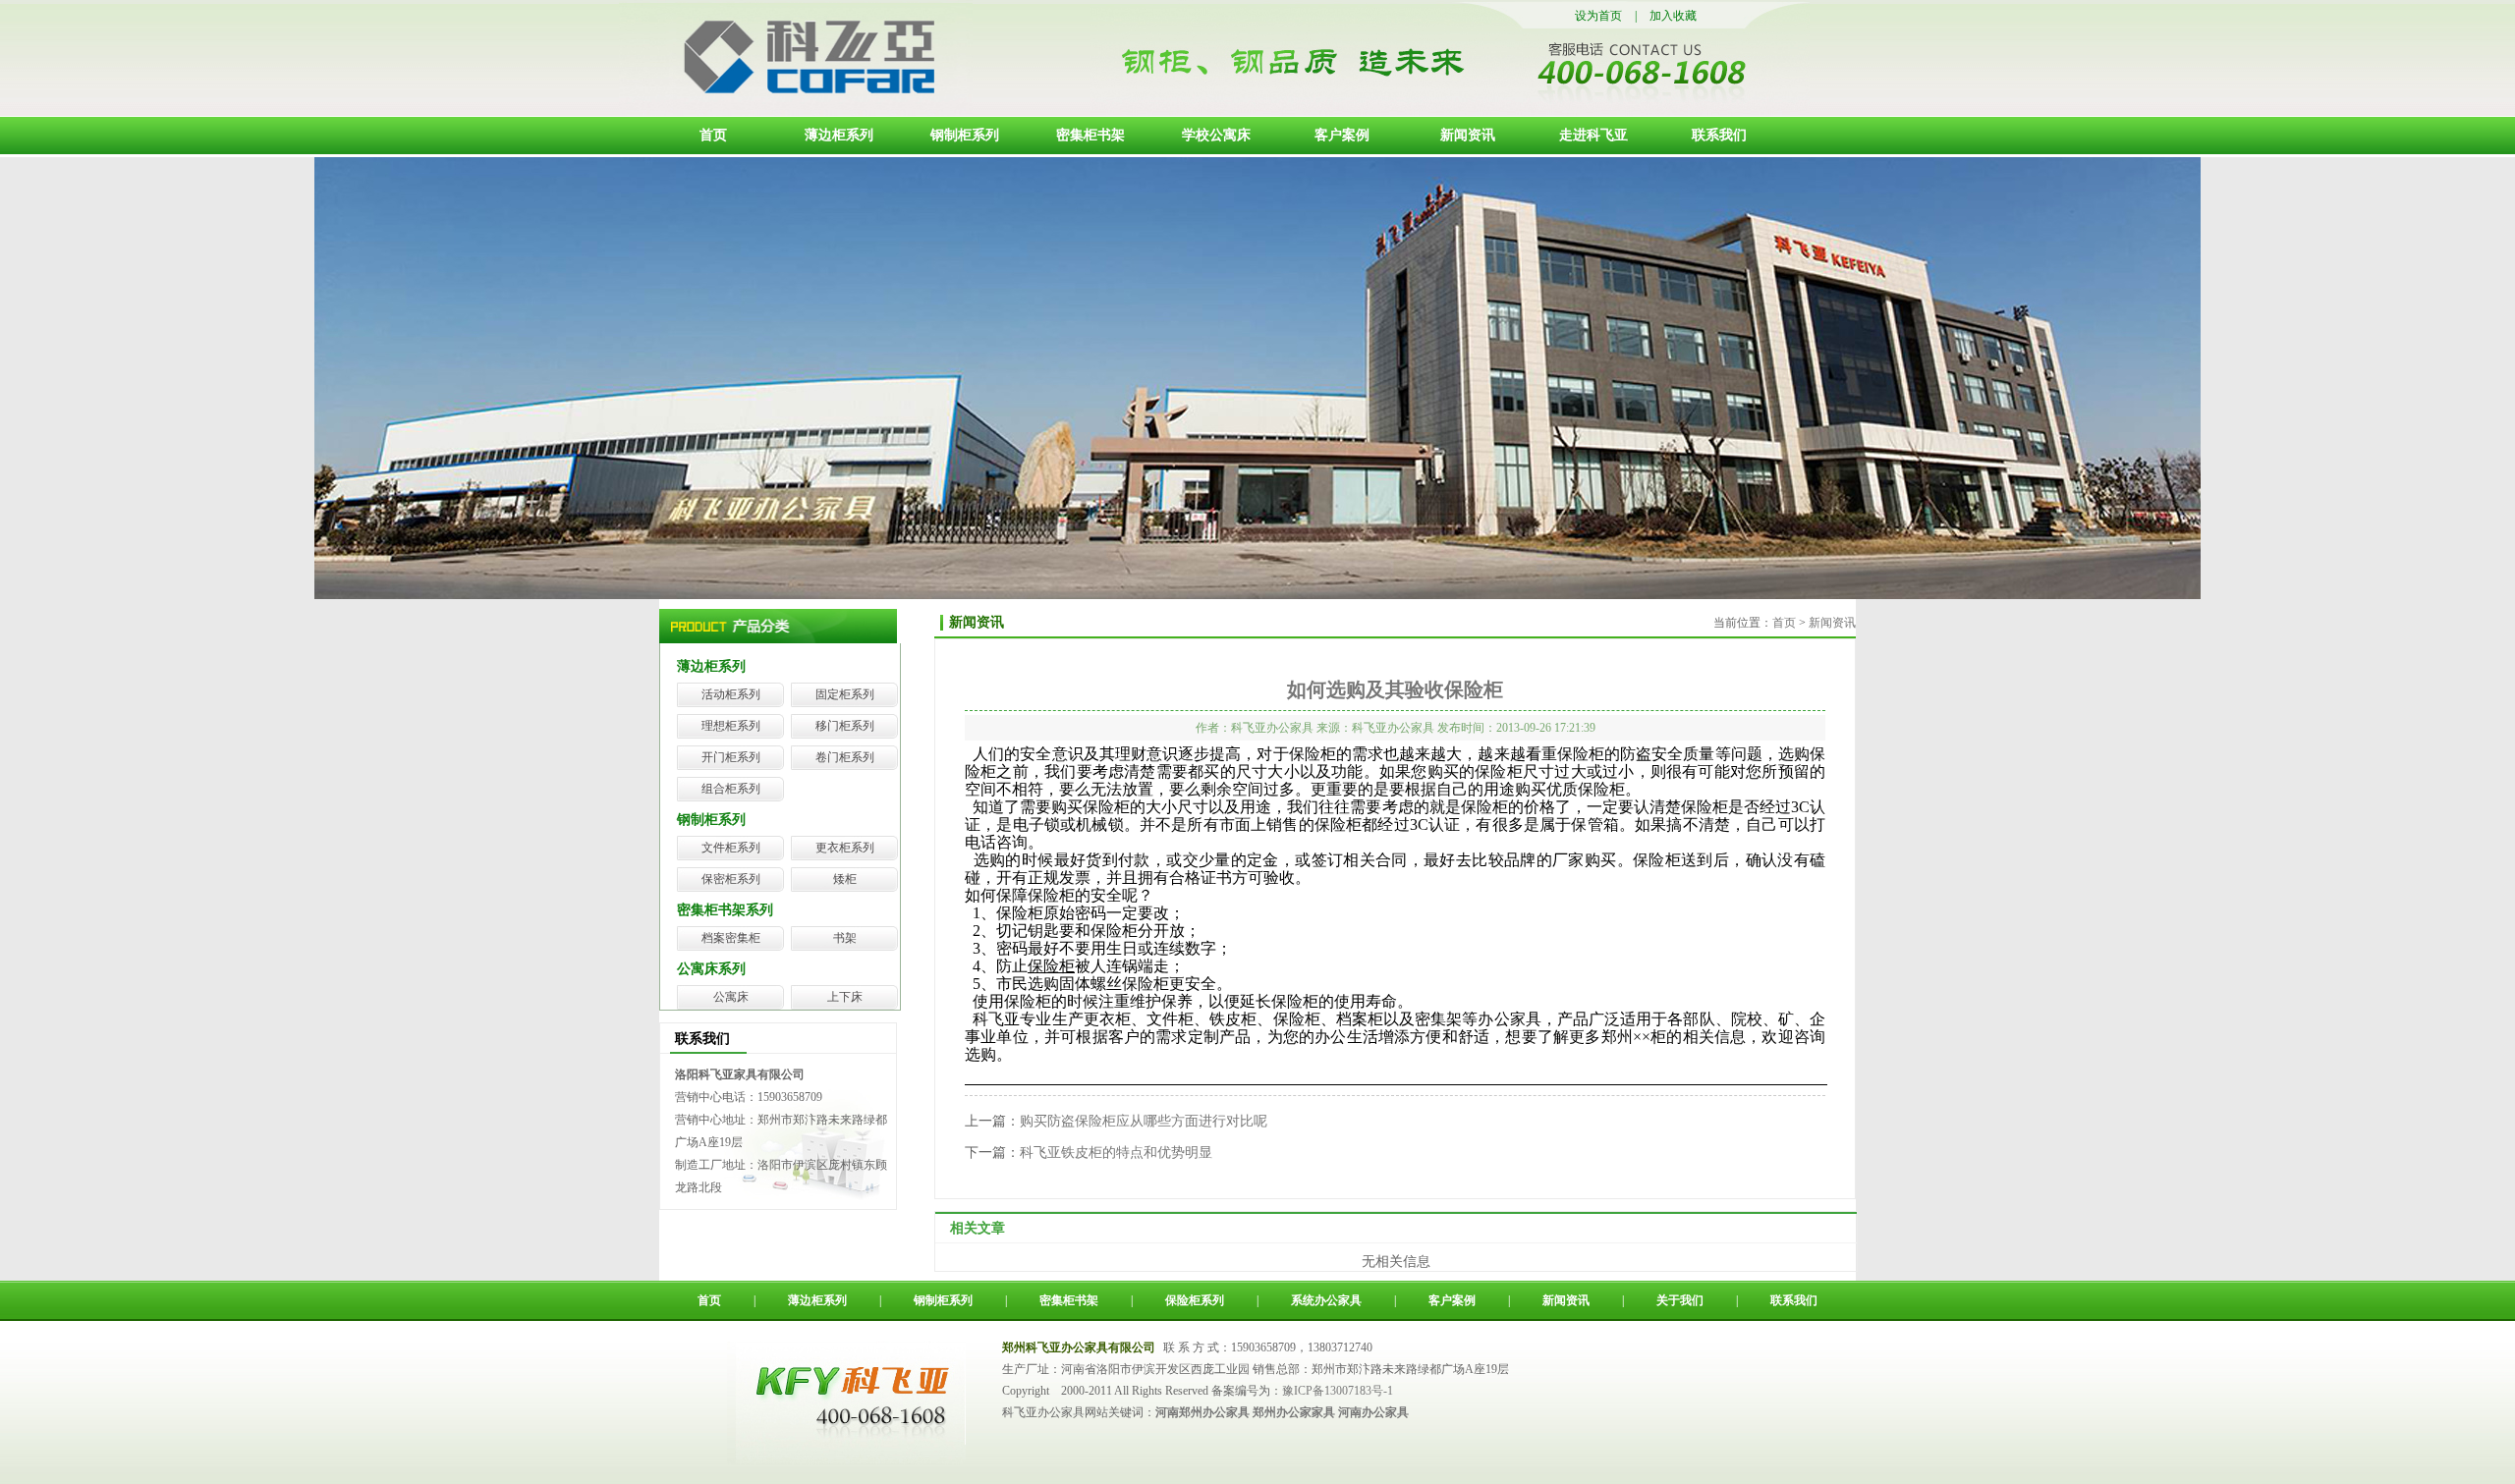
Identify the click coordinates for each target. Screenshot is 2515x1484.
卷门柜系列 (845, 757)
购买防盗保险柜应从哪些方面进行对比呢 (1144, 1121)
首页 (713, 135)
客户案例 (1342, 135)
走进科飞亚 (1593, 135)
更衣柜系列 (845, 848)
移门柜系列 (845, 726)
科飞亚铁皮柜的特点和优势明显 (1116, 1153)
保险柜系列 (1195, 1300)
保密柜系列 (731, 879)
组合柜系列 (731, 789)
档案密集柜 (731, 938)
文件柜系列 (731, 848)
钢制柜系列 (965, 135)
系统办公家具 (1326, 1300)
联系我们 (1719, 135)
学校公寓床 (1216, 135)
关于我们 (1680, 1300)
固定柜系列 (845, 694)
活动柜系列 (731, 694)
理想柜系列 (731, 726)
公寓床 (731, 997)
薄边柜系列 (839, 135)
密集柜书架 (1090, 135)
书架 (845, 938)
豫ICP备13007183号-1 (1338, 1391)
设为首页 (1598, 16)
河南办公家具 (1373, 1412)
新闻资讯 (1468, 135)
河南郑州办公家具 (1202, 1412)
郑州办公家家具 (1294, 1412)
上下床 (845, 997)
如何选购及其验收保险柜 (1395, 689)
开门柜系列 (731, 757)
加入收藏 (1673, 16)
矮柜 (845, 879)
